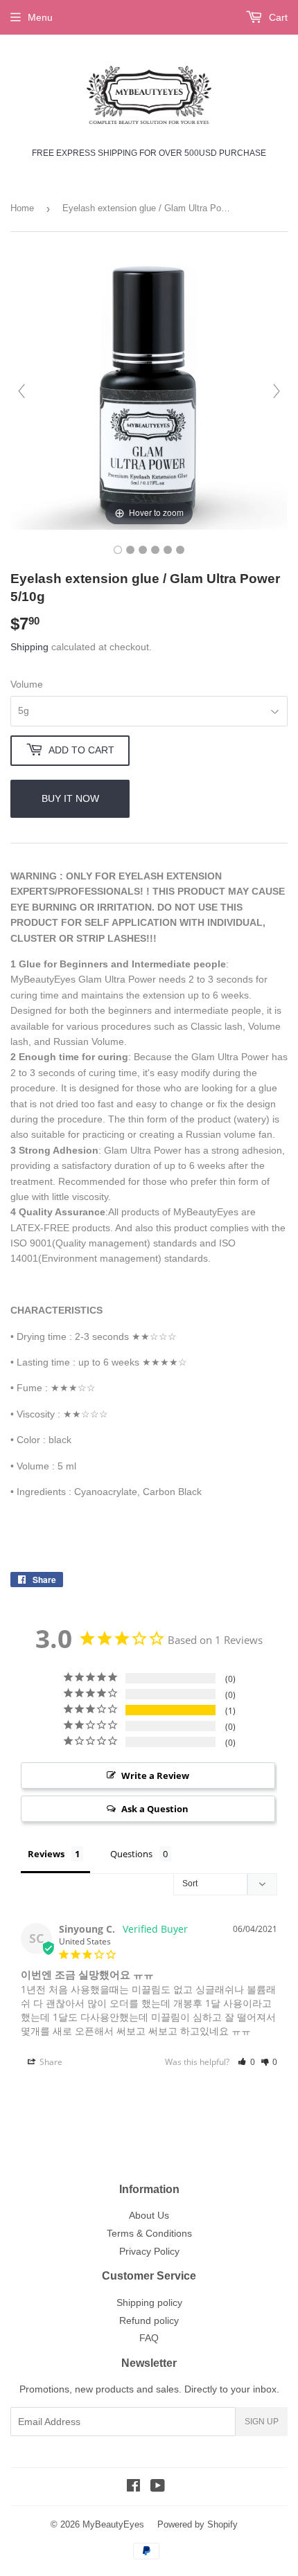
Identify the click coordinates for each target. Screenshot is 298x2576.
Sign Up (262, 2422)
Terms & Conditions (149, 2233)
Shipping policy (149, 2302)
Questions (131, 1854)
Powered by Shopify (198, 2524)
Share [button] (50, 2062)
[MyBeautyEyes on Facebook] (133, 2487)
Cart (277, 17)
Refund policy (149, 2320)
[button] (246, 2062)
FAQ (149, 2338)
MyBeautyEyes (113, 2524)
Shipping (29, 647)
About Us (149, 2215)
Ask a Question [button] (155, 1809)
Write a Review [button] (155, 1776)
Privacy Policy (149, 2251)
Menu (40, 17)
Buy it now (70, 798)
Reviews (46, 1854)
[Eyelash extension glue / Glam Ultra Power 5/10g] (118, 550)
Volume (27, 684)
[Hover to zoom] (149, 390)
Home (22, 208)
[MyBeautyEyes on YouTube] (158, 2487)
